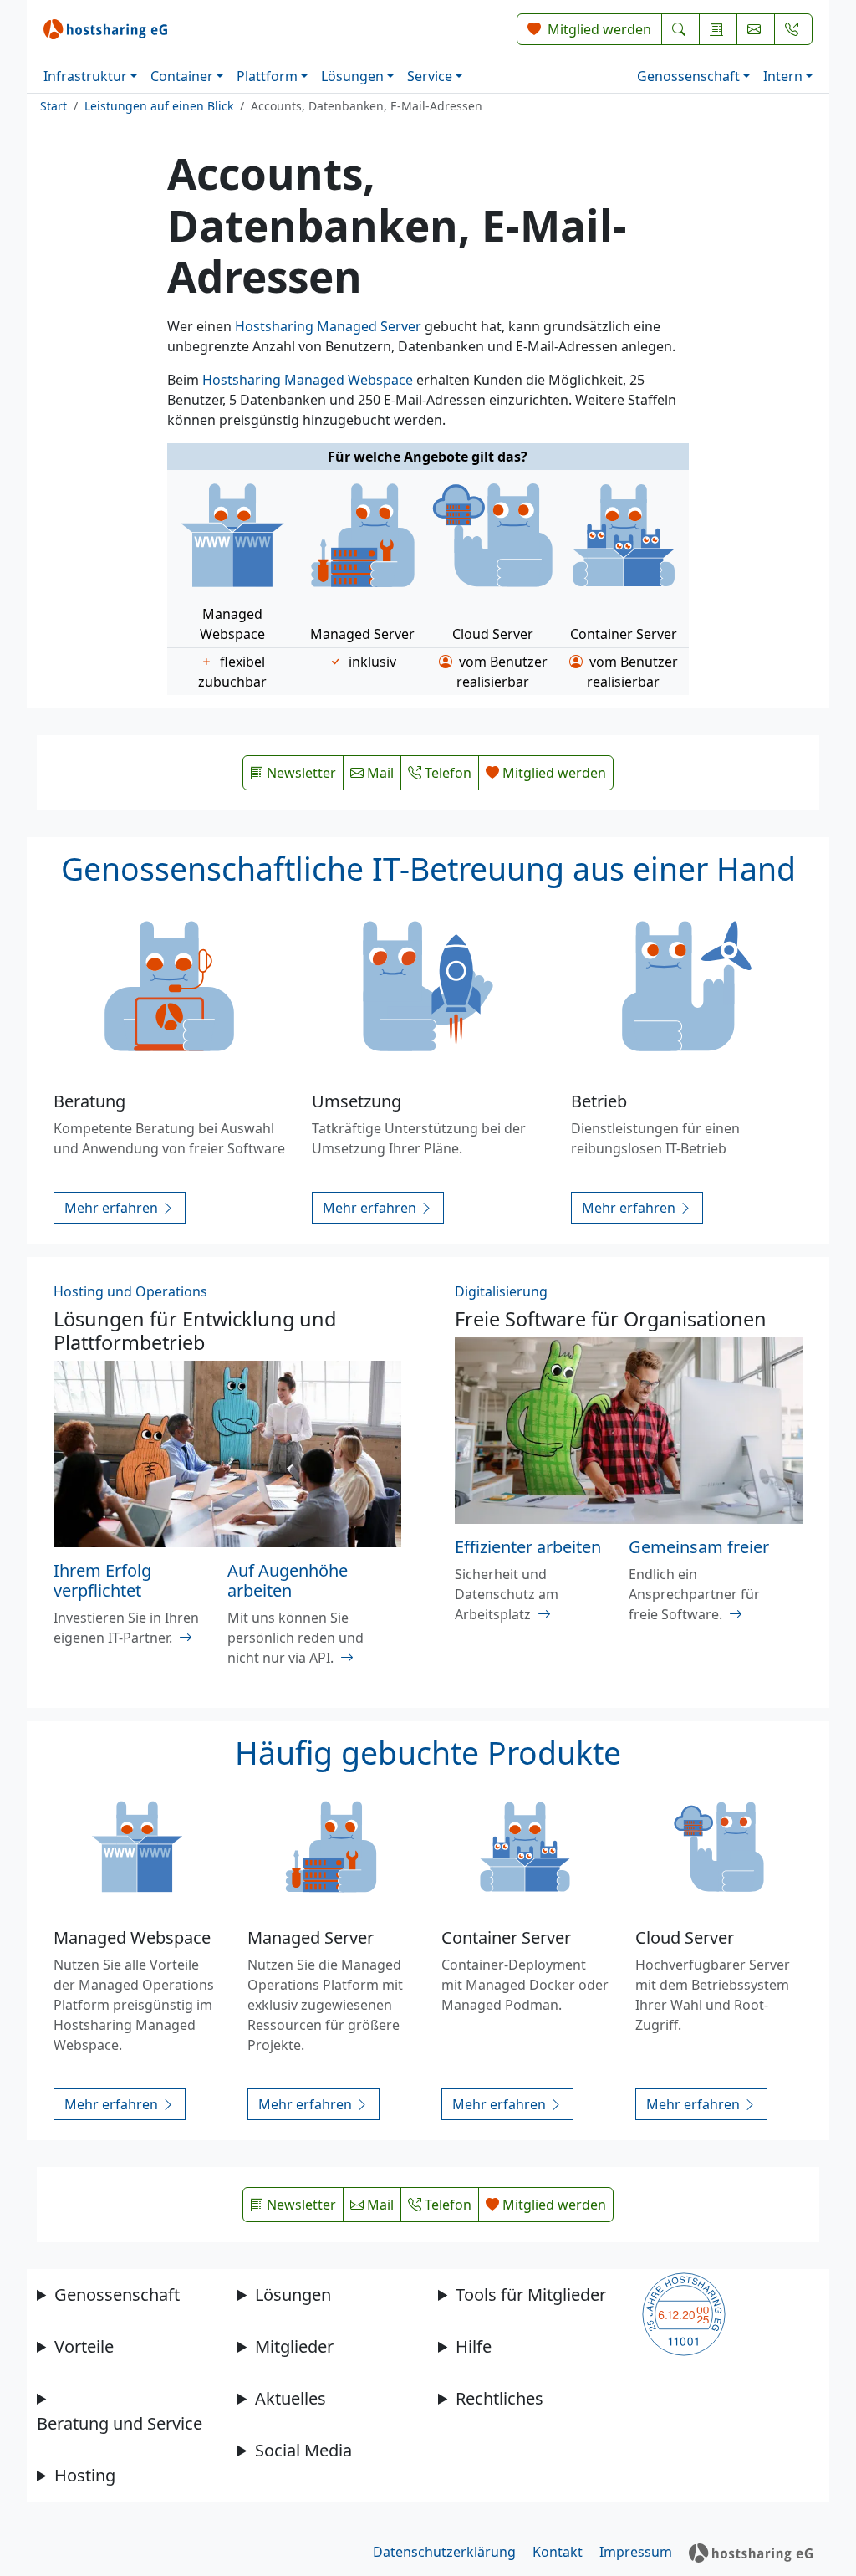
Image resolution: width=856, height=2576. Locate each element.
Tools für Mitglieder (531, 2295)
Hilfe (474, 2346)
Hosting (85, 2475)
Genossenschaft (688, 76)
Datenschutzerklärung (444, 2552)
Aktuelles (290, 2398)
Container (182, 76)
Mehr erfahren (113, 1208)
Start (53, 106)
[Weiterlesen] (186, 1638)
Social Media (303, 2450)
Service (430, 76)
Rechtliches (499, 2398)
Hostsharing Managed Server (328, 326)
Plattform (267, 76)
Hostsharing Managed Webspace (308, 380)
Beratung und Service (120, 2423)
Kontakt (558, 2552)
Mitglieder (294, 2346)
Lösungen (352, 76)
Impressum (636, 2552)
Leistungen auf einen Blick (159, 106)
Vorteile (84, 2346)
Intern (783, 76)
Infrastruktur (85, 76)
